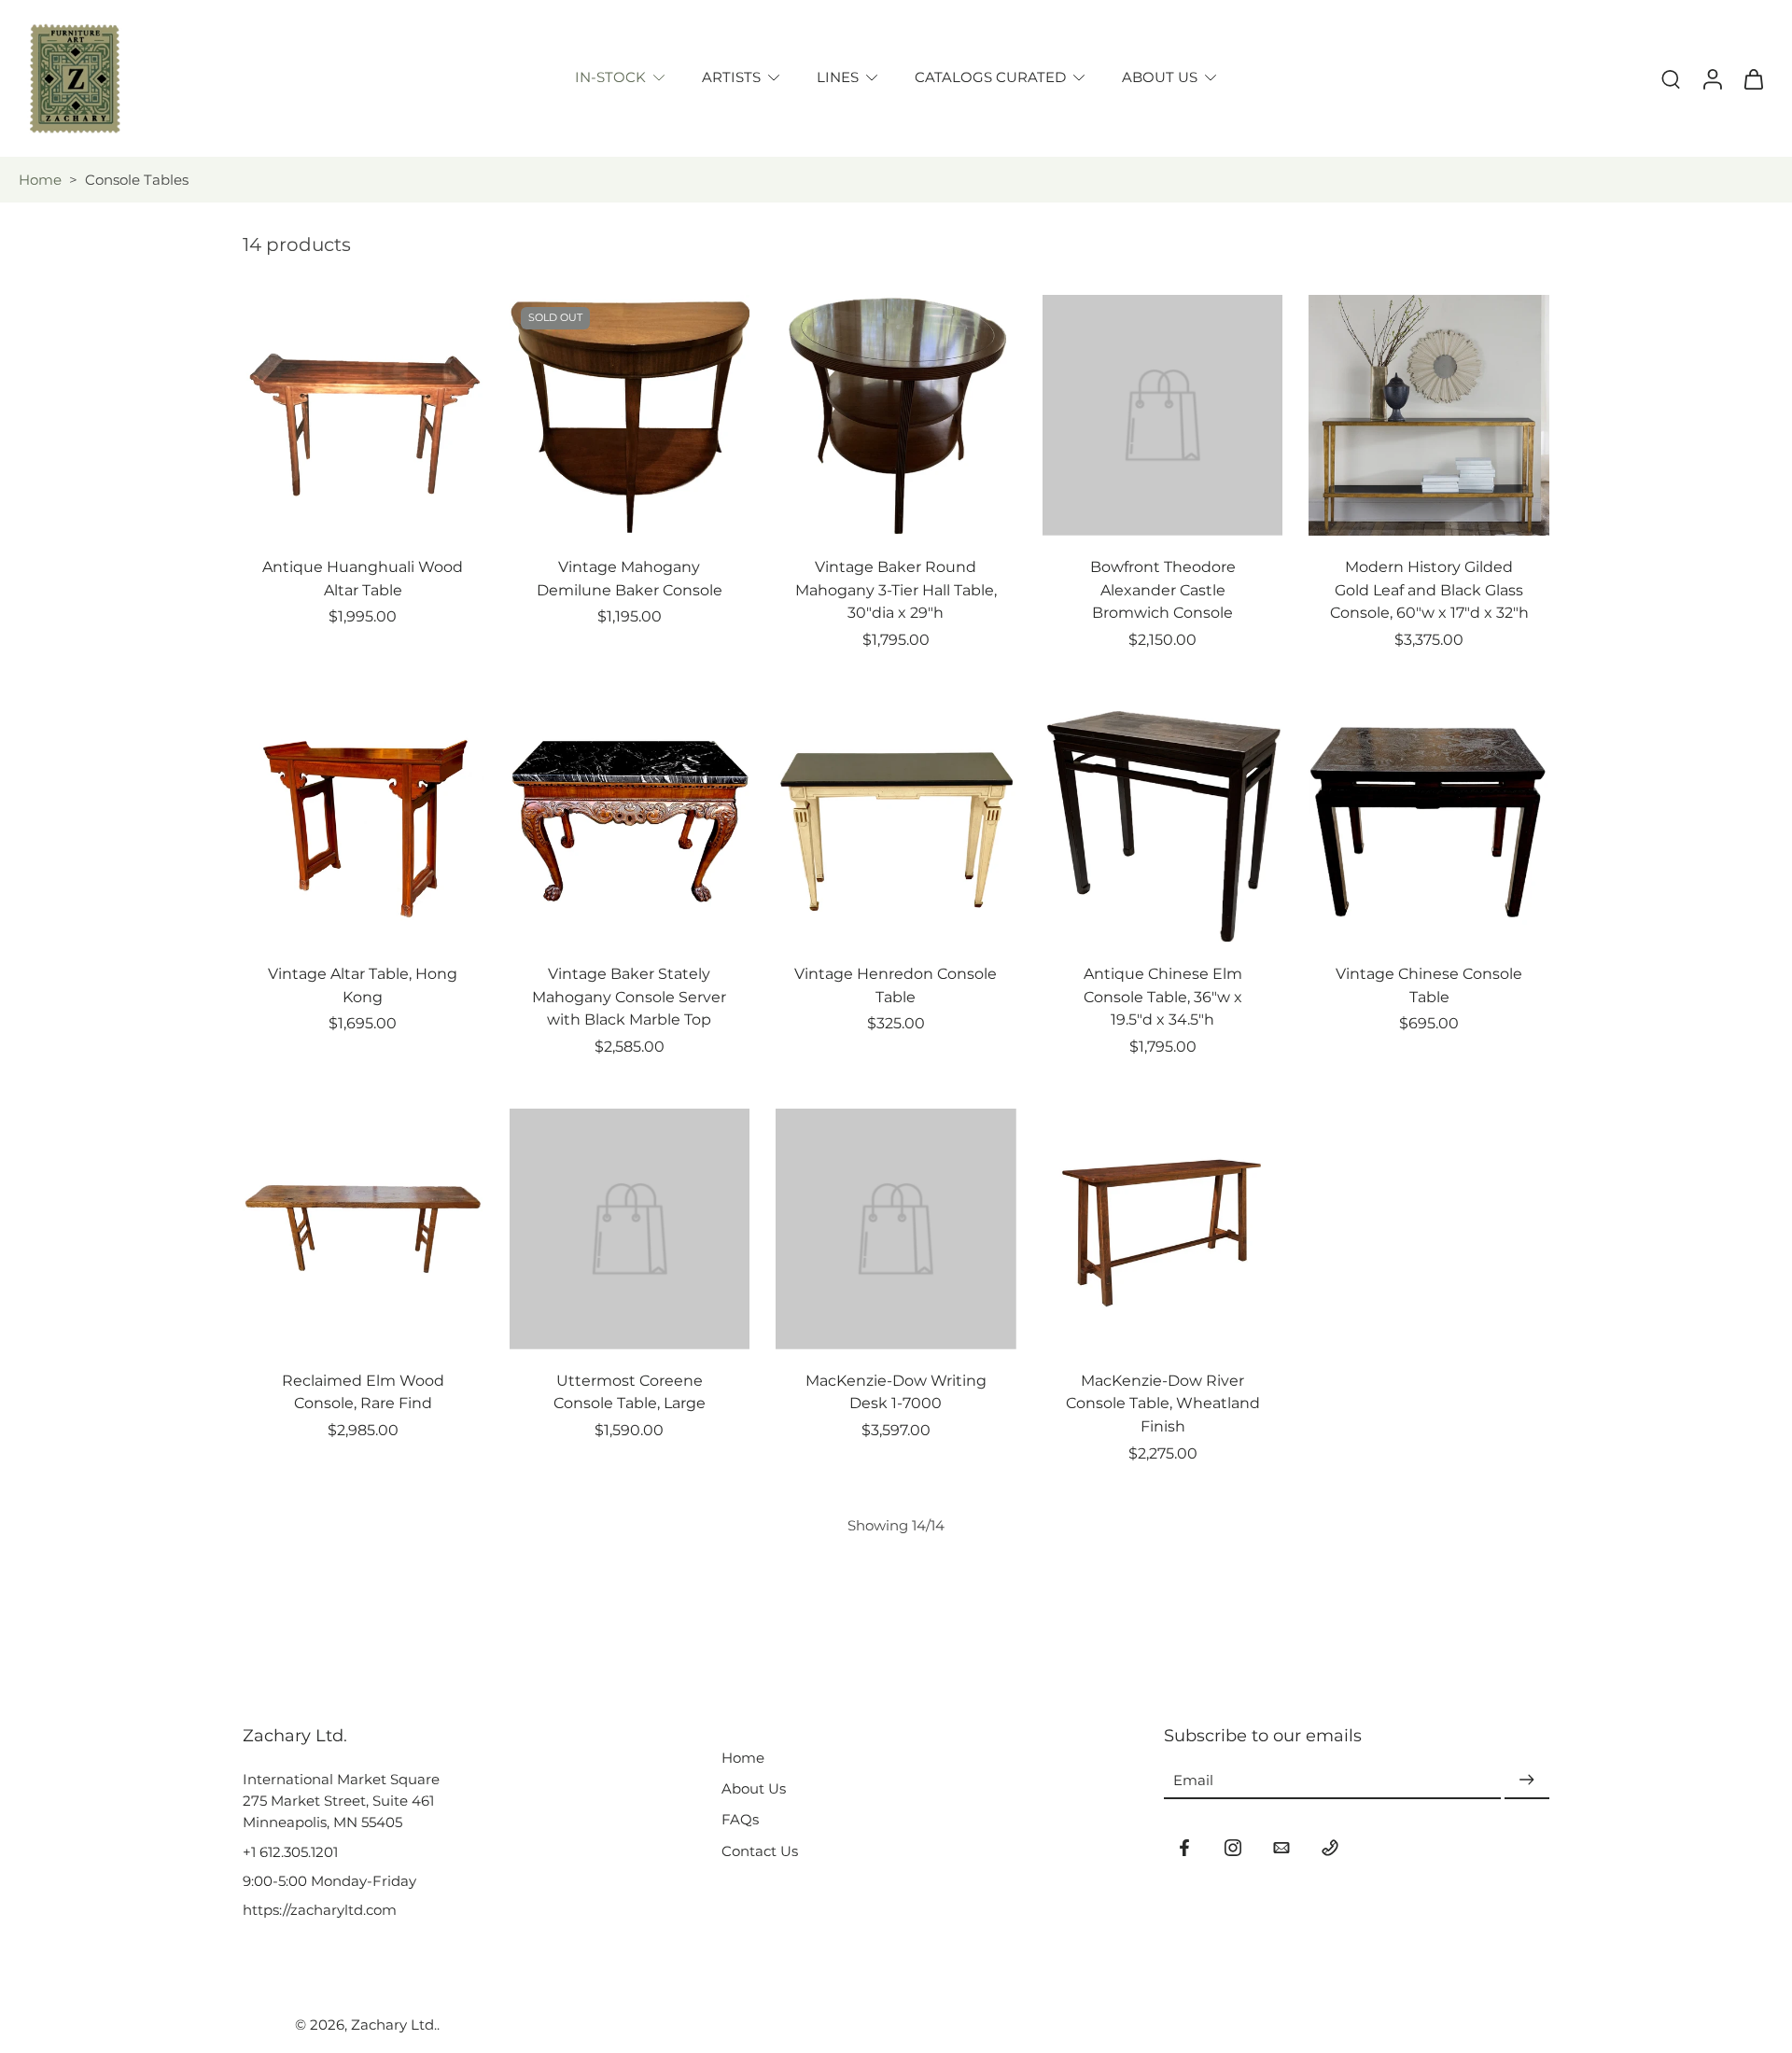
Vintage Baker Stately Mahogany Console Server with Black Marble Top (629, 997)
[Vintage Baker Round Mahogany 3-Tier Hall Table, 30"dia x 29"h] (896, 415)
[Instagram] (1233, 1848)
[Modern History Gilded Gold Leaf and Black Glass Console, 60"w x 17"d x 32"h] (1429, 415)
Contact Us (760, 1851)
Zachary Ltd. (394, 2025)
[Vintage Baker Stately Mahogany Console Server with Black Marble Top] (630, 822)
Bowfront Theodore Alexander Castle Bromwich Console (1163, 590)
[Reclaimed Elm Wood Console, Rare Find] (363, 1229)
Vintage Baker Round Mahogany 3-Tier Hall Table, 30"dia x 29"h (896, 590)
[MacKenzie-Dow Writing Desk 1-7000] (896, 1229)
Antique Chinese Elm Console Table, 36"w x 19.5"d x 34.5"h (1163, 997)
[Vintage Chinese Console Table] (1429, 822)
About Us (754, 1788)
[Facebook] (1184, 1848)
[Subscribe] (1527, 1780)
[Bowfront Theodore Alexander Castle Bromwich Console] (1163, 415)
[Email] (1281, 1848)
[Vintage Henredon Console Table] (896, 822)
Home (40, 180)
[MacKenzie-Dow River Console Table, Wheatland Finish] (1163, 1229)
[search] (1671, 78)
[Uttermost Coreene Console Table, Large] (630, 1229)
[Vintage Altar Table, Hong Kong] (363, 822)
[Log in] (1712, 78)
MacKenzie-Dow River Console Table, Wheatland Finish (1163, 1404)
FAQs (740, 1819)
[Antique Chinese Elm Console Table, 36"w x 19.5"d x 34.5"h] (1163, 822)
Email (1193, 1780)
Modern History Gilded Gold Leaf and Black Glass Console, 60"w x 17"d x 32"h (1429, 590)
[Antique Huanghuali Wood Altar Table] (363, 415)
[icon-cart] (1753, 78)
